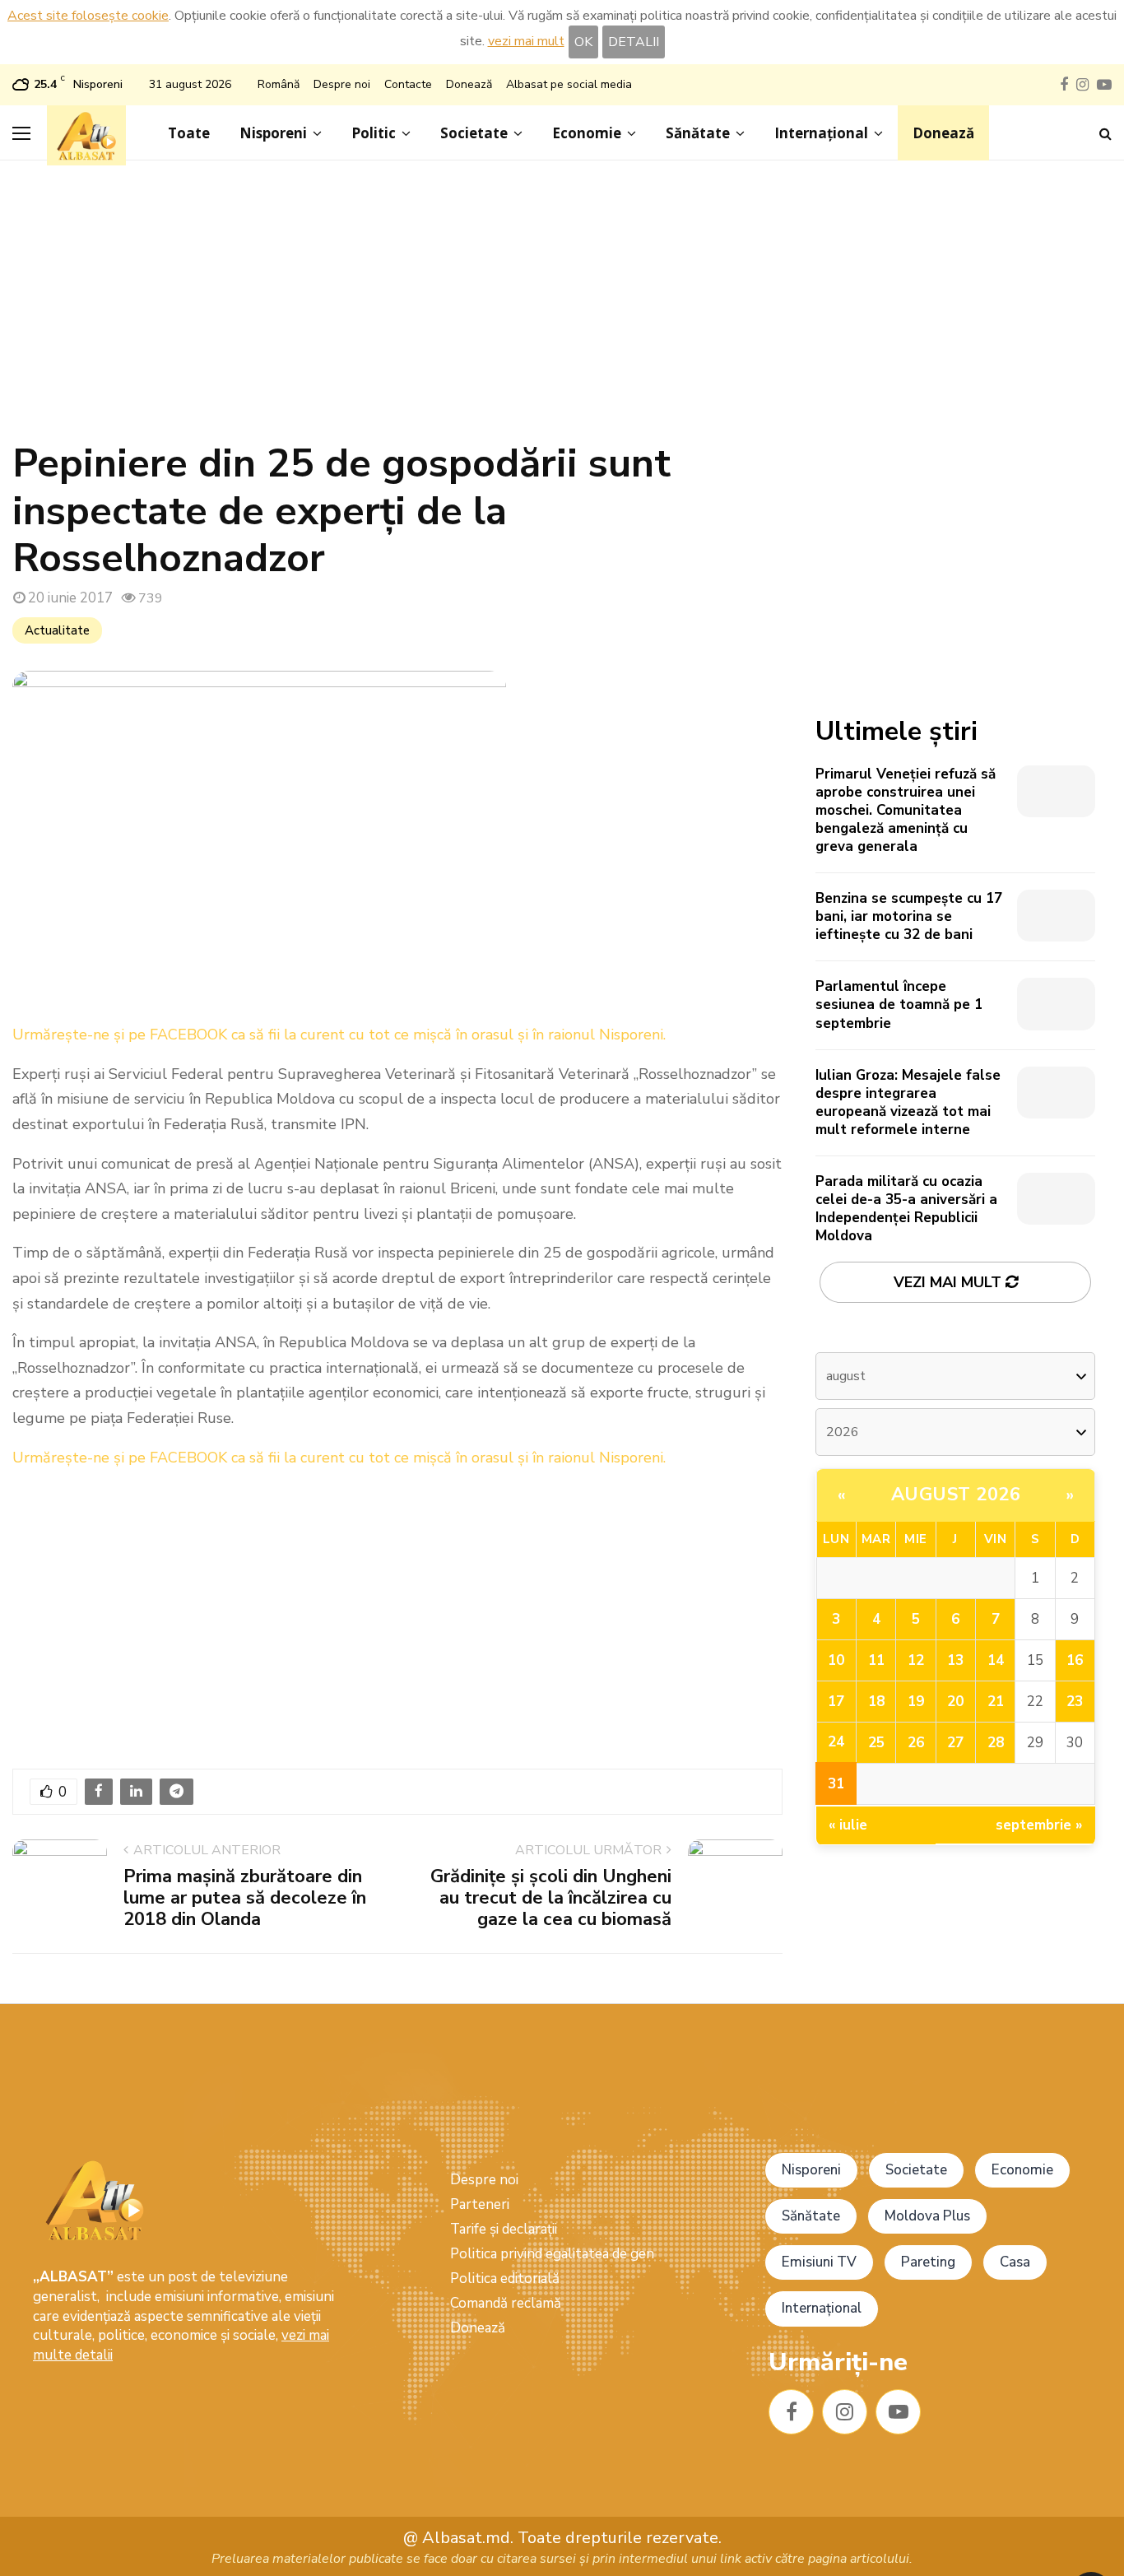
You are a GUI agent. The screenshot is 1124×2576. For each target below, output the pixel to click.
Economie (587, 133)
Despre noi (342, 84)
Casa (1015, 2262)
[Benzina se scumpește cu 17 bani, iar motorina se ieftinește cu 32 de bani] (1056, 916)
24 (836, 1742)
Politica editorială (505, 2278)
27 (955, 1743)
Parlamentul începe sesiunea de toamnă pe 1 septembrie (899, 1004)
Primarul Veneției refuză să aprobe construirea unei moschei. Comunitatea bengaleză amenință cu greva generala (906, 810)
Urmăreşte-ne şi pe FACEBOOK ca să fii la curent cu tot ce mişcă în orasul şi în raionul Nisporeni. (339, 1035)
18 (876, 1702)
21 (996, 1702)
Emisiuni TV (819, 2262)
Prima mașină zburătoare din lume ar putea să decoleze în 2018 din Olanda (245, 1898)
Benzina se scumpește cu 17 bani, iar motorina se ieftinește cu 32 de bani (909, 916)
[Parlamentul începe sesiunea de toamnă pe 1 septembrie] (1056, 1004)
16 (1075, 1660)
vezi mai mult (526, 41)
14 (996, 1660)
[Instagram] (845, 2412)
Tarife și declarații (504, 2229)
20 (955, 1702)
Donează (469, 84)
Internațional (821, 133)
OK (583, 42)
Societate (474, 133)
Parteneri (480, 2204)
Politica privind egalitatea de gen (552, 2254)
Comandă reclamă (506, 2303)
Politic (374, 133)
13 (955, 1660)
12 (916, 1660)
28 (996, 1743)
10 (836, 1660)
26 (916, 1743)
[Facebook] (791, 2412)
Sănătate (698, 133)
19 (916, 1702)
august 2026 (956, 1495)
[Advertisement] (562, 309)
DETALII (634, 42)
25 (876, 1743)
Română (279, 84)
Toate (189, 133)
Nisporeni (273, 133)
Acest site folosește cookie (88, 16)
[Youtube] (898, 2412)
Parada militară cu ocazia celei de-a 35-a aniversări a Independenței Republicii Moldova (906, 1209)
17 (836, 1702)
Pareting (928, 2262)
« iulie (848, 1825)
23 (1075, 1702)
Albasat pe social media (569, 84)
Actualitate (57, 630)
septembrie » (1039, 1825)
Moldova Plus (927, 2216)
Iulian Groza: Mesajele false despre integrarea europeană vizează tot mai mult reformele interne (908, 1102)
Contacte (408, 84)
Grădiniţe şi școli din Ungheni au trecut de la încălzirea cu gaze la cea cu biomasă (551, 1898)
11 (876, 1660)
